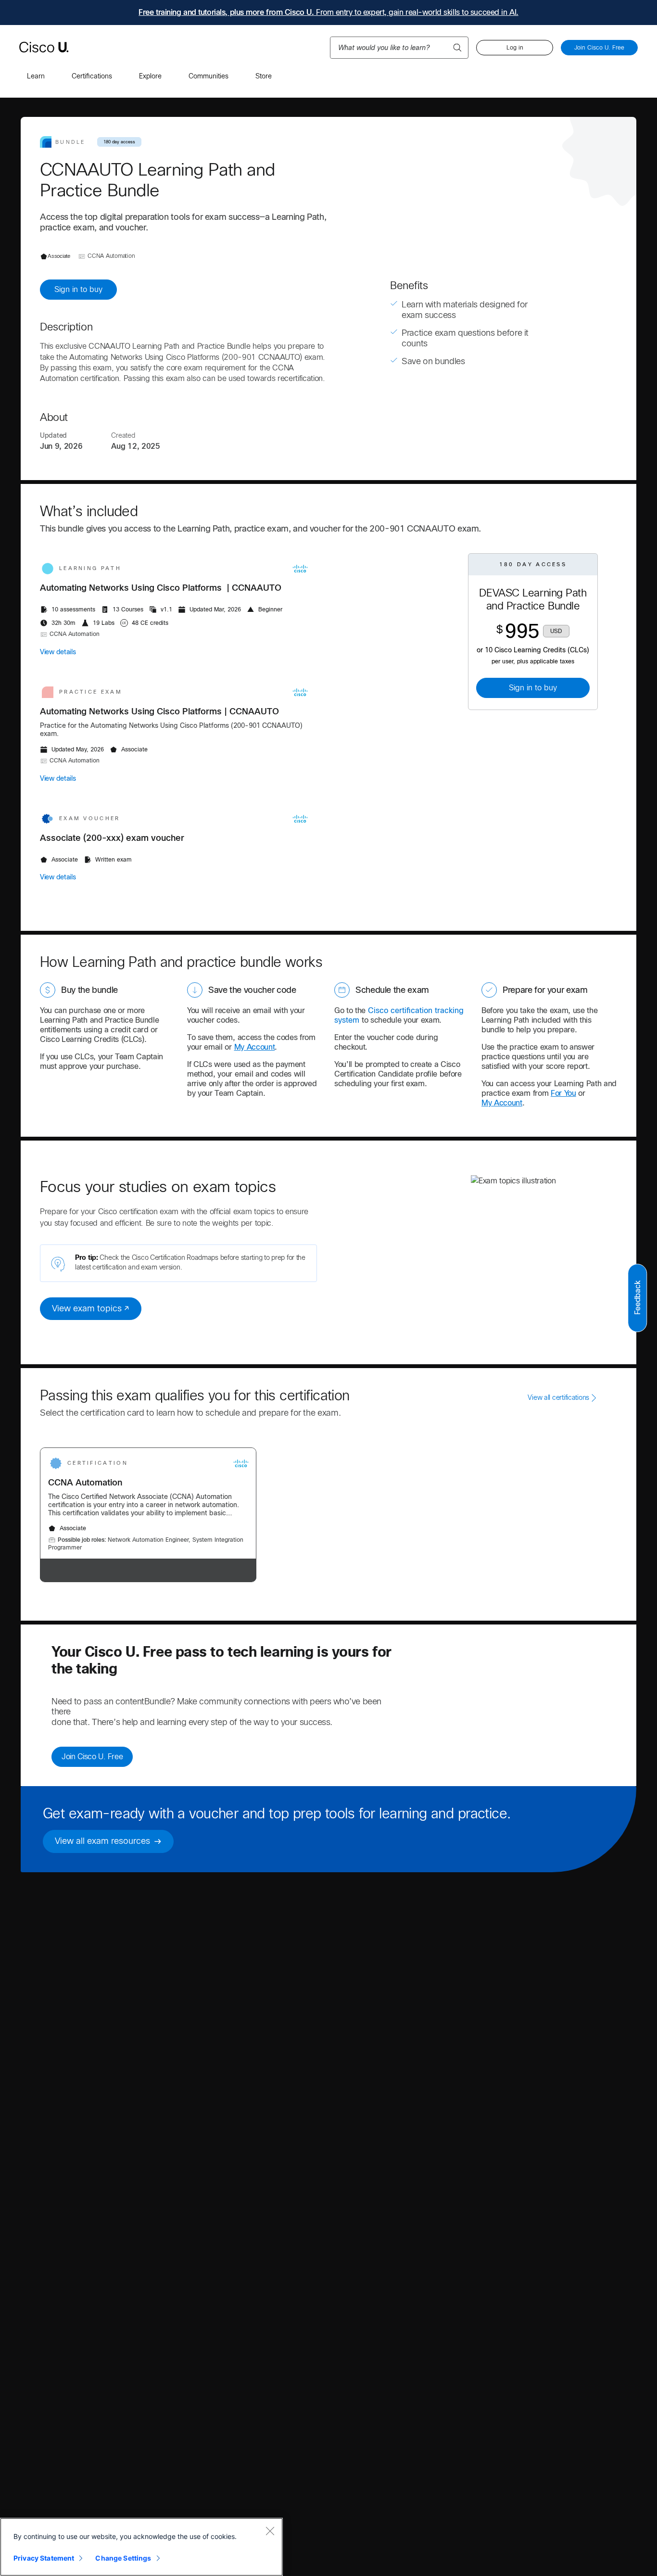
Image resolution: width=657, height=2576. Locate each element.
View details (58, 652)
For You (563, 1093)
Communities (208, 76)
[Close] (270, 2531)
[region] (141, 2547)
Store (264, 76)
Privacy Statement (44, 2558)
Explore (150, 76)
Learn (36, 76)
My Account (255, 1047)
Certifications (92, 76)
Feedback (638, 1297)
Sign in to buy (78, 289)
